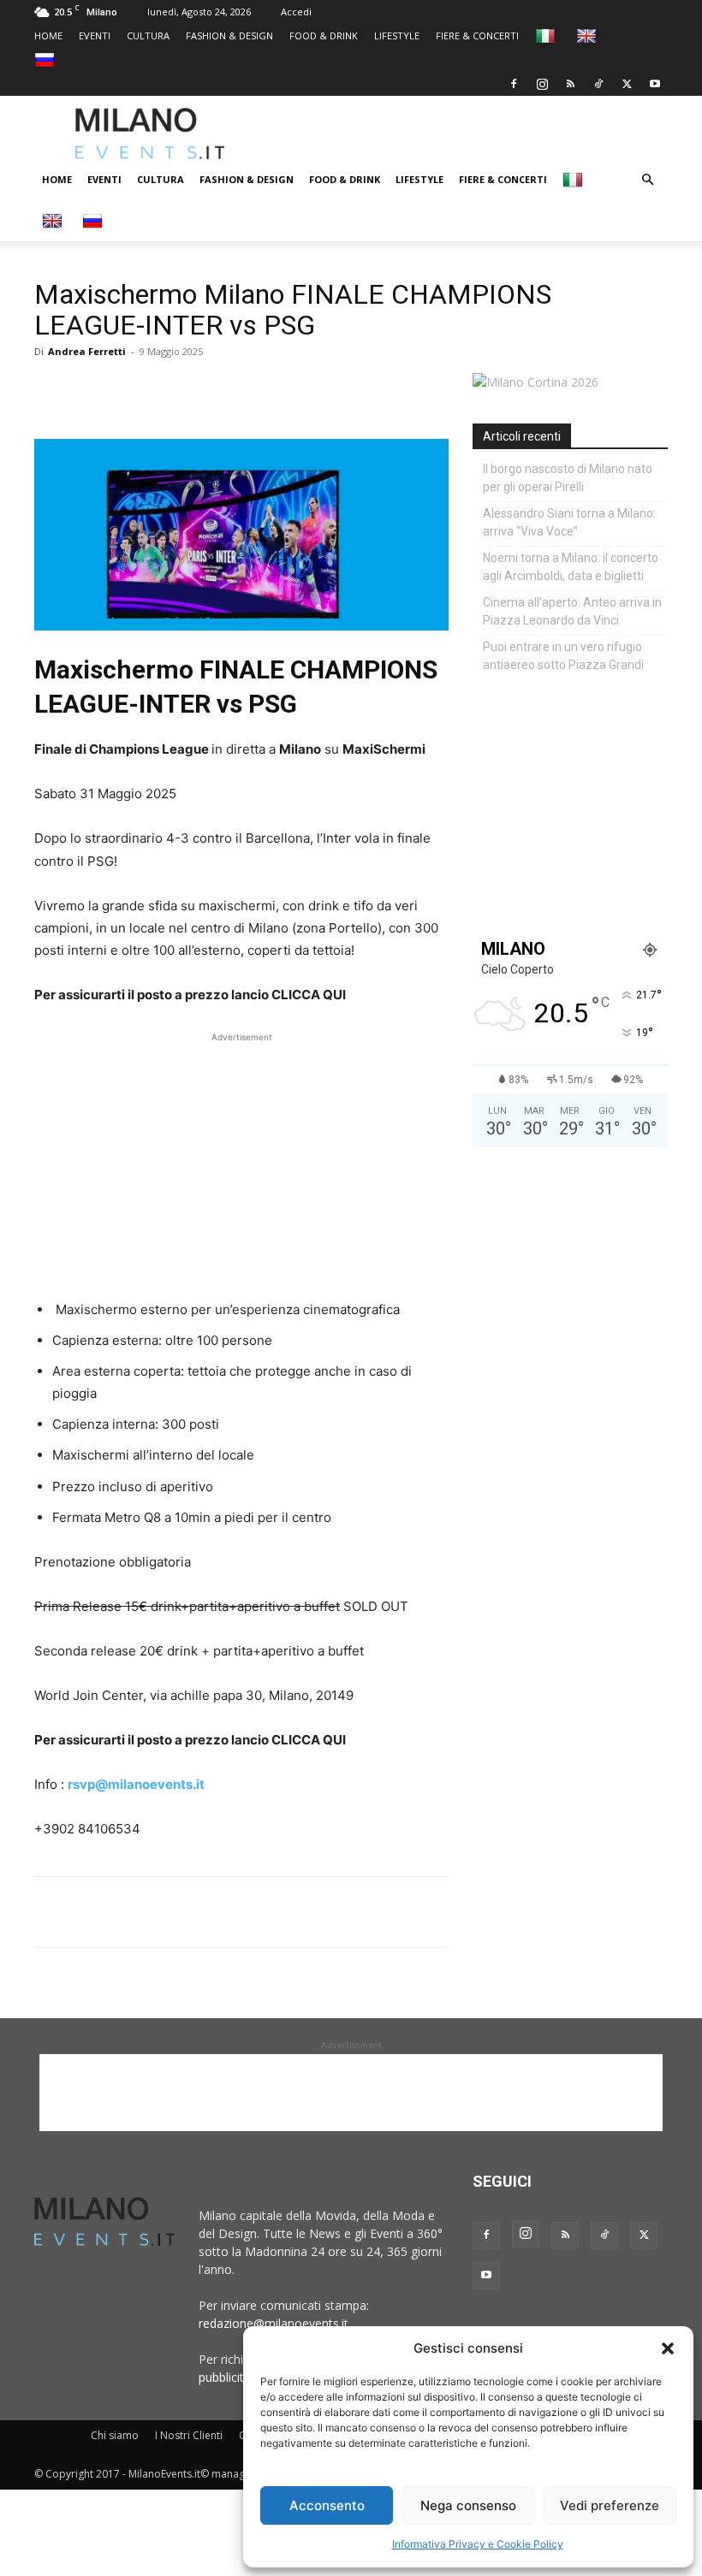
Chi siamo (115, 2435)
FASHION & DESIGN (229, 36)
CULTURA (148, 36)
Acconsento (327, 2505)
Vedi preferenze (610, 2505)
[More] (249, 390)
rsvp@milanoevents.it (136, 1784)
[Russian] (47, 59)
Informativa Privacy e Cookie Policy (478, 2544)
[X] (627, 84)
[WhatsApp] (130, 390)
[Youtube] (655, 84)
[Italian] (547, 36)
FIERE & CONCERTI (477, 36)
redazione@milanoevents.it (274, 2323)
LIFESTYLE (397, 36)
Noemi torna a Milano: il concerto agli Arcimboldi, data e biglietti (571, 567)
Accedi (296, 12)
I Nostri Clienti (189, 2435)
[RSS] (570, 84)
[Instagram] (542, 84)
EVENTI (95, 36)
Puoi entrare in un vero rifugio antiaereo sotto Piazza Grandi (563, 656)
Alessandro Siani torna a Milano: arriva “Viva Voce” (569, 522)
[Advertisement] (484, 133)
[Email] (209, 390)
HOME (48, 36)
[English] (589, 36)
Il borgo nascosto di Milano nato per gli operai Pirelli (568, 478)
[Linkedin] (170, 390)
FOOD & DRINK (324, 36)
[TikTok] (598, 84)
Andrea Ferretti (87, 351)
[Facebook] (514, 84)
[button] (668, 2348)
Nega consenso (468, 2505)
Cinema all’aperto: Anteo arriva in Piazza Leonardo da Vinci (572, 611)
